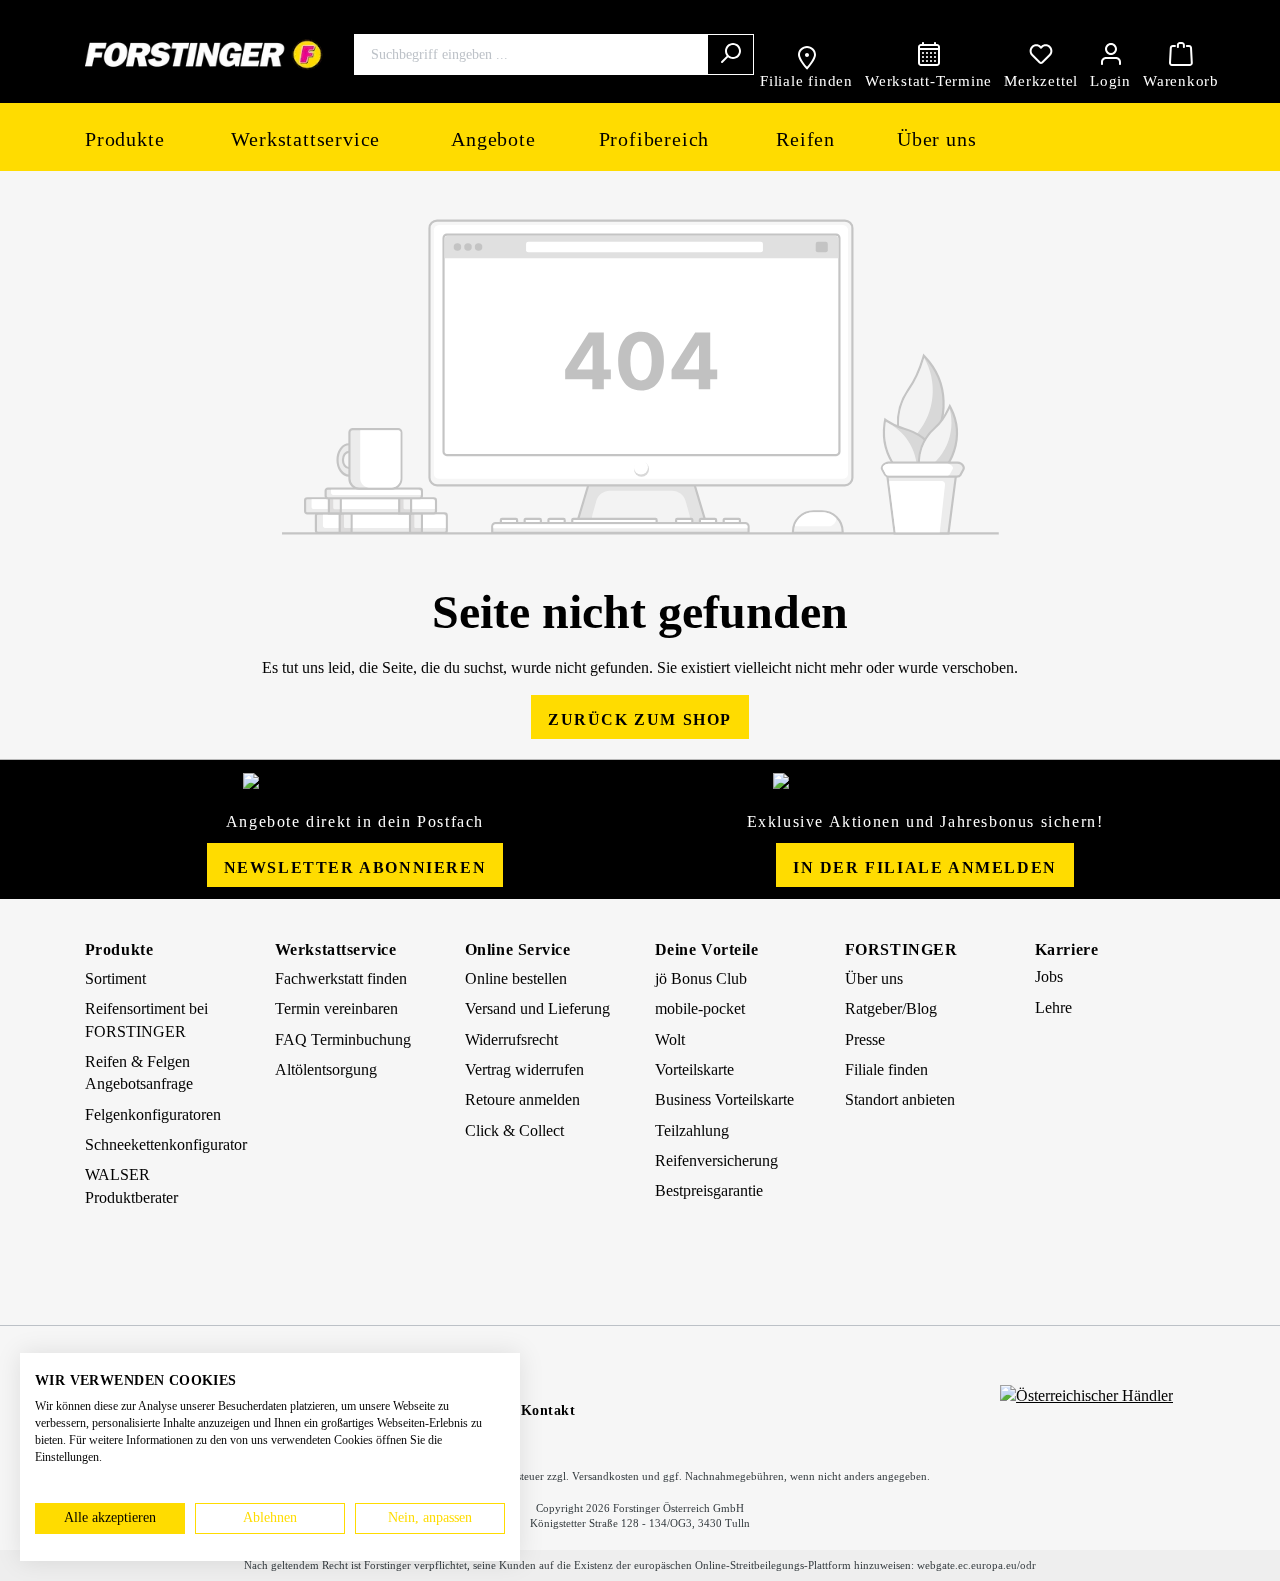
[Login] (1110, 54)
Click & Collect (514, 1130)
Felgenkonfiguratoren (153, 1114)
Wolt (670, 1039)
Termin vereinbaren (336, 1008)
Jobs (1049, 976)
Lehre (1053, 1007)
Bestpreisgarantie (709, 1190)
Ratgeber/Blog (891, 1008)
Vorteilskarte (694, 1069)
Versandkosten (605, 1476)
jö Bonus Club (701, 978)
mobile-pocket (700, 1008)
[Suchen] (730, 54)
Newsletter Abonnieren (355, 867)
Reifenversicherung (716, 1160)
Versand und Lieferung (537, 1008)
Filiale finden (886, 1069)
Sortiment (115, 978)
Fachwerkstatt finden (341, 978)
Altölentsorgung (326, 1069)
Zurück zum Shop (640, 719)
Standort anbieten (900, 1099)
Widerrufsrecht (511, 1039)
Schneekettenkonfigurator (166, 1144)
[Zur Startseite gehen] (204, 54)
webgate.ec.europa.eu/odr (976, 1565)
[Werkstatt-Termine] (928, 54)
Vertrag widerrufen (524, 1069)
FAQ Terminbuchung (343, 1039)
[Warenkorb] (1181, 54)
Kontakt (548, 1410)
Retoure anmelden (522, 1099)
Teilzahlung (692, 1130)
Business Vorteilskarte (724, 1099)
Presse (865, 1039)
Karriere (1066, 949)
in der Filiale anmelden (925, 867)
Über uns (874, 978)
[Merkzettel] (1041, 54)
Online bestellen (516, 978)
